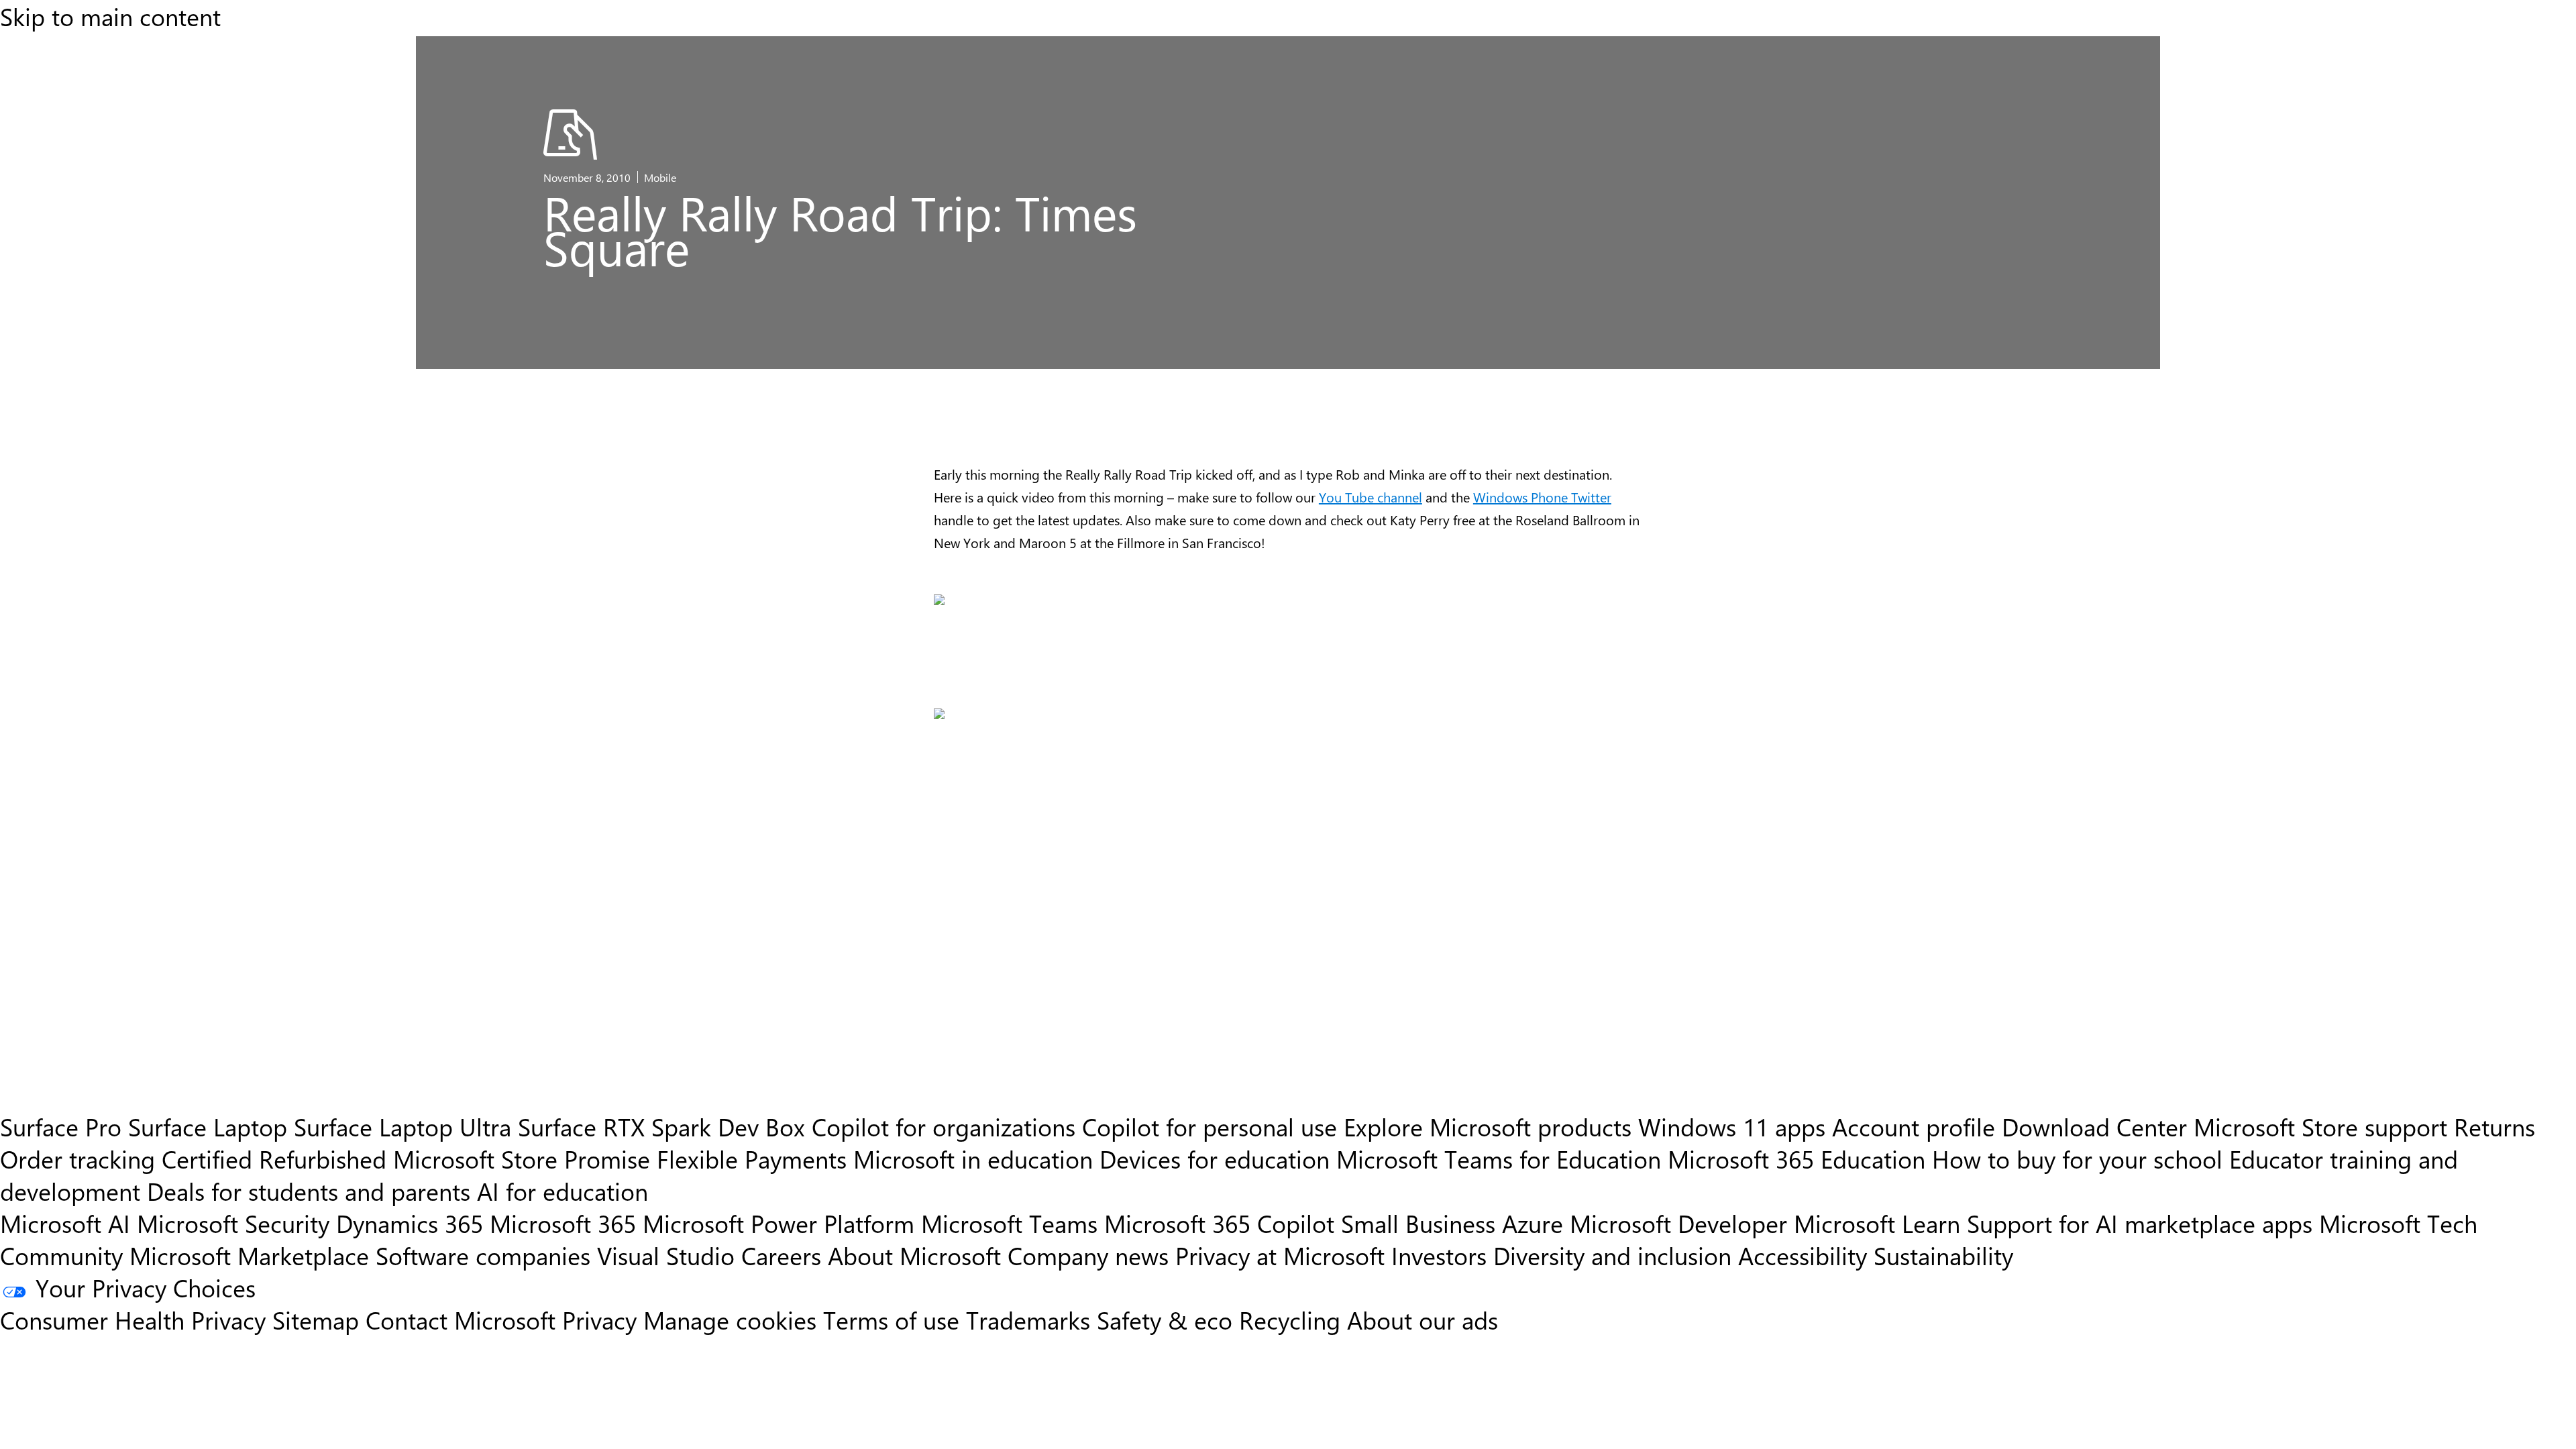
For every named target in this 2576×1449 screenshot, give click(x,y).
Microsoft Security (233, 1223)
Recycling (1290, 1320)
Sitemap (316, 1320)
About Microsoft (914, 1255)
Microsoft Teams (1009, 1223)
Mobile (660, 177)
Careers (781, 1255)
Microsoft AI (65, 1223)
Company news (1088, 1255)
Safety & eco (1165, 1320)
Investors (1439, 1255)
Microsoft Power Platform (779, 1223)
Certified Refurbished (274, 1159)
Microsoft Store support (2320, 1126)
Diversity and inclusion (1612, 1255)
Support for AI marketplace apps (2140, 1223)
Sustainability (1943, 1255)
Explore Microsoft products (1488, 1126)
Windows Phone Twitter (1542, 497)
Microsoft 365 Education (1796, 1159)
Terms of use (891, 1320)
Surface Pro (61, 1126)
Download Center (2094, 1126)
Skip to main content (110, 16)
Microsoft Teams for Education (1499, 1159)
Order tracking (77, 1159)
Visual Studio (666, 1255)
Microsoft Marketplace (249, 1255)
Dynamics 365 (410, 1223)
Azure (1533, 1223)
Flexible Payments (752, 1159)
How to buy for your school (2077, 1159)
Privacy (603, 1320)
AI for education (562, 1191)
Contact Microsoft (461, 1320)
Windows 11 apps (1732, 1126)
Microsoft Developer (1678, 1223)
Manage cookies (730, 1320)
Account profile (1914, 1126)
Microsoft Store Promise (522, 1159)
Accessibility (1803, 1255)
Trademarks (1028, 1320)
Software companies (483, 1255)
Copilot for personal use (1210, 1126)
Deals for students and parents (309, 1191)
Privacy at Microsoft (1280, 1255)
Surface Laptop (208, 1126)
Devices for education (1215, 1159)
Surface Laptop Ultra (402, 1126)
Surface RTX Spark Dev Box (661, 1126)
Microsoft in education (973, 1159)
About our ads (1423, 1320)
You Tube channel (1371, 497)
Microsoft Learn (1877, 1223)
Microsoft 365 (563, 1223)
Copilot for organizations (944, 1126)
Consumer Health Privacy (133, 1320)
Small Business (1418, 1223)
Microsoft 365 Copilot (1219, 1223)
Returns (2494, 1126)
